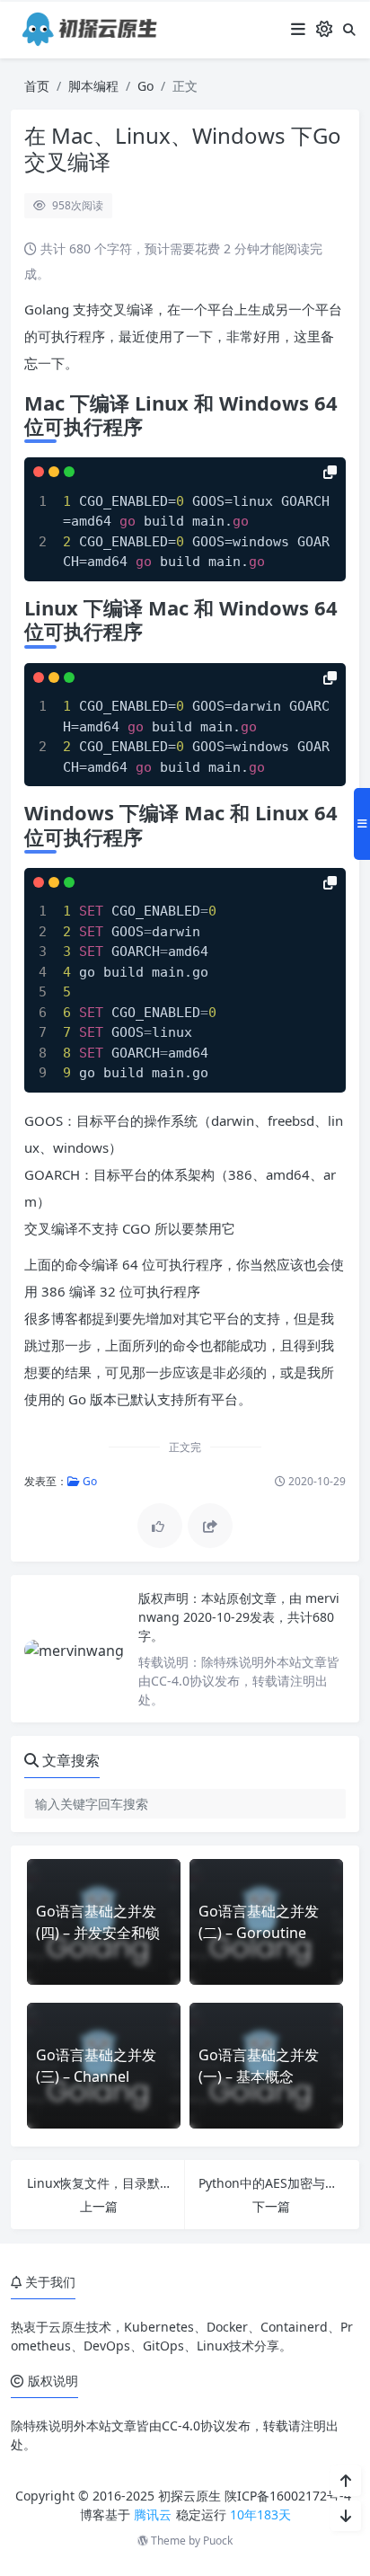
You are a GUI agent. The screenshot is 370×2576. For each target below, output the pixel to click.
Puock (218, 2541)
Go (145, 86)
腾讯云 (153, 2514)
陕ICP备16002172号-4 (288, 2496)
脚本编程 (93, 86)
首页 (37, 86)
